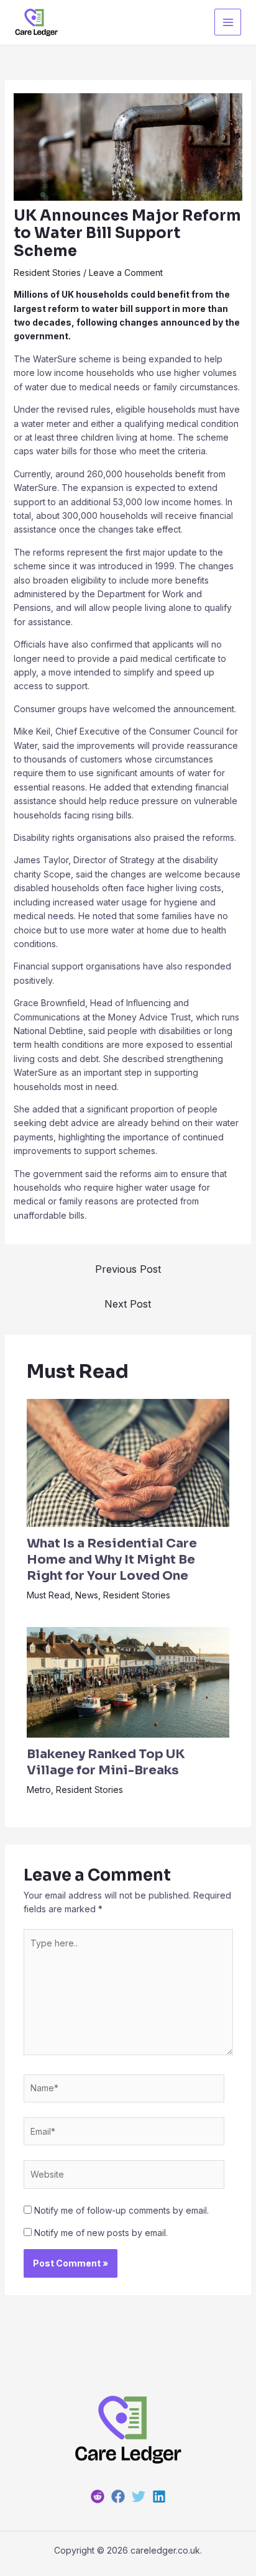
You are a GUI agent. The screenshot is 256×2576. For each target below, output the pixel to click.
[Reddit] (98, 2496)
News (87, 1595)
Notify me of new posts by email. (101, 2233)
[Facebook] (118, 2496)
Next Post (128, 1304)
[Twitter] (139, 2496)
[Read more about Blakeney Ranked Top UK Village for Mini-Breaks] (128, 1681)
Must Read (48, 1595)
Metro (39, 1790)
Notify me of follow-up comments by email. (121, 2210)
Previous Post (128, 1269)
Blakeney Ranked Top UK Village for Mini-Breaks (106, 1762)
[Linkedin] (159, 2496)
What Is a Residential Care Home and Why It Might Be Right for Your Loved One (112, 1560)
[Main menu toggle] (228, 22)
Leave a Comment (126, 273)
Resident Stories (47, 273)
